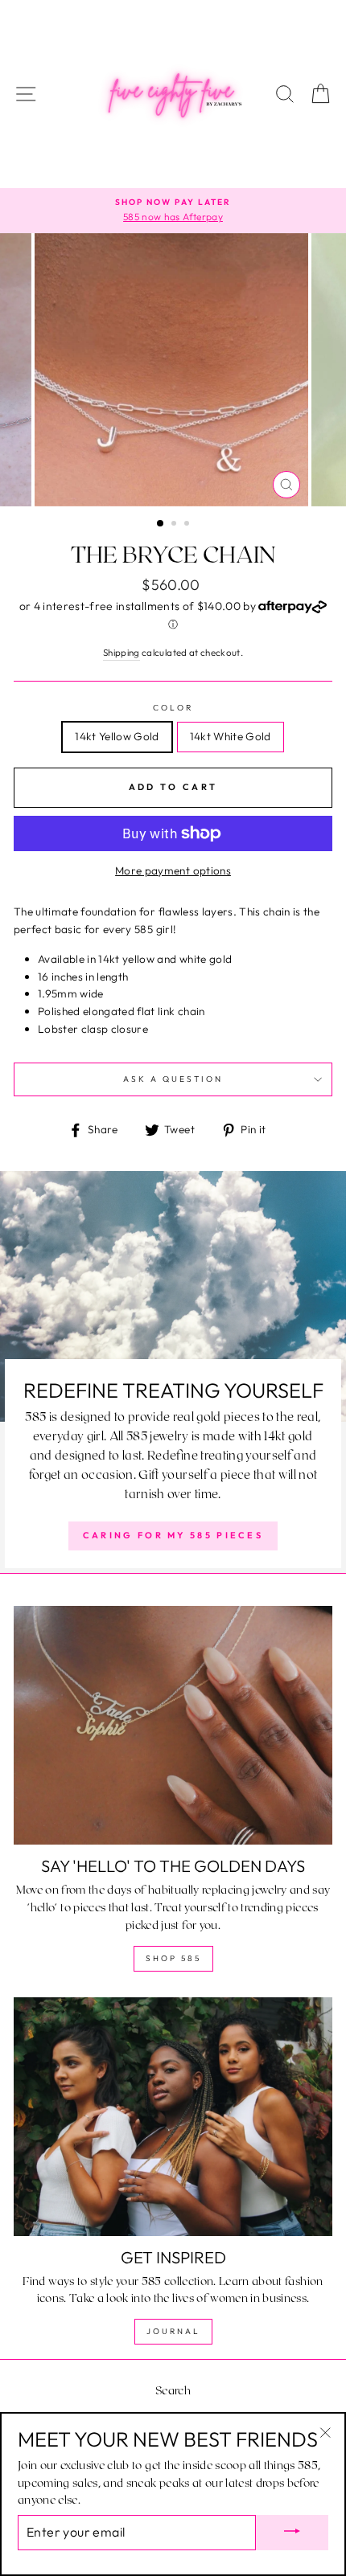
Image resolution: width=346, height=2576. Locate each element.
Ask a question (173, 1079)
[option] (173, 211)
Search (173, 2390)
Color (173, 708)
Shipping (122, 652)
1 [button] (161, 524)
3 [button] (188, 525)
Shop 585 (173, 1958)
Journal (173, 2331)
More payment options (173, 870)
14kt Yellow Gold (117, 736)
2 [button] (175, 525)
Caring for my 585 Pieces (173, 1535)
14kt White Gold (231, 736)
